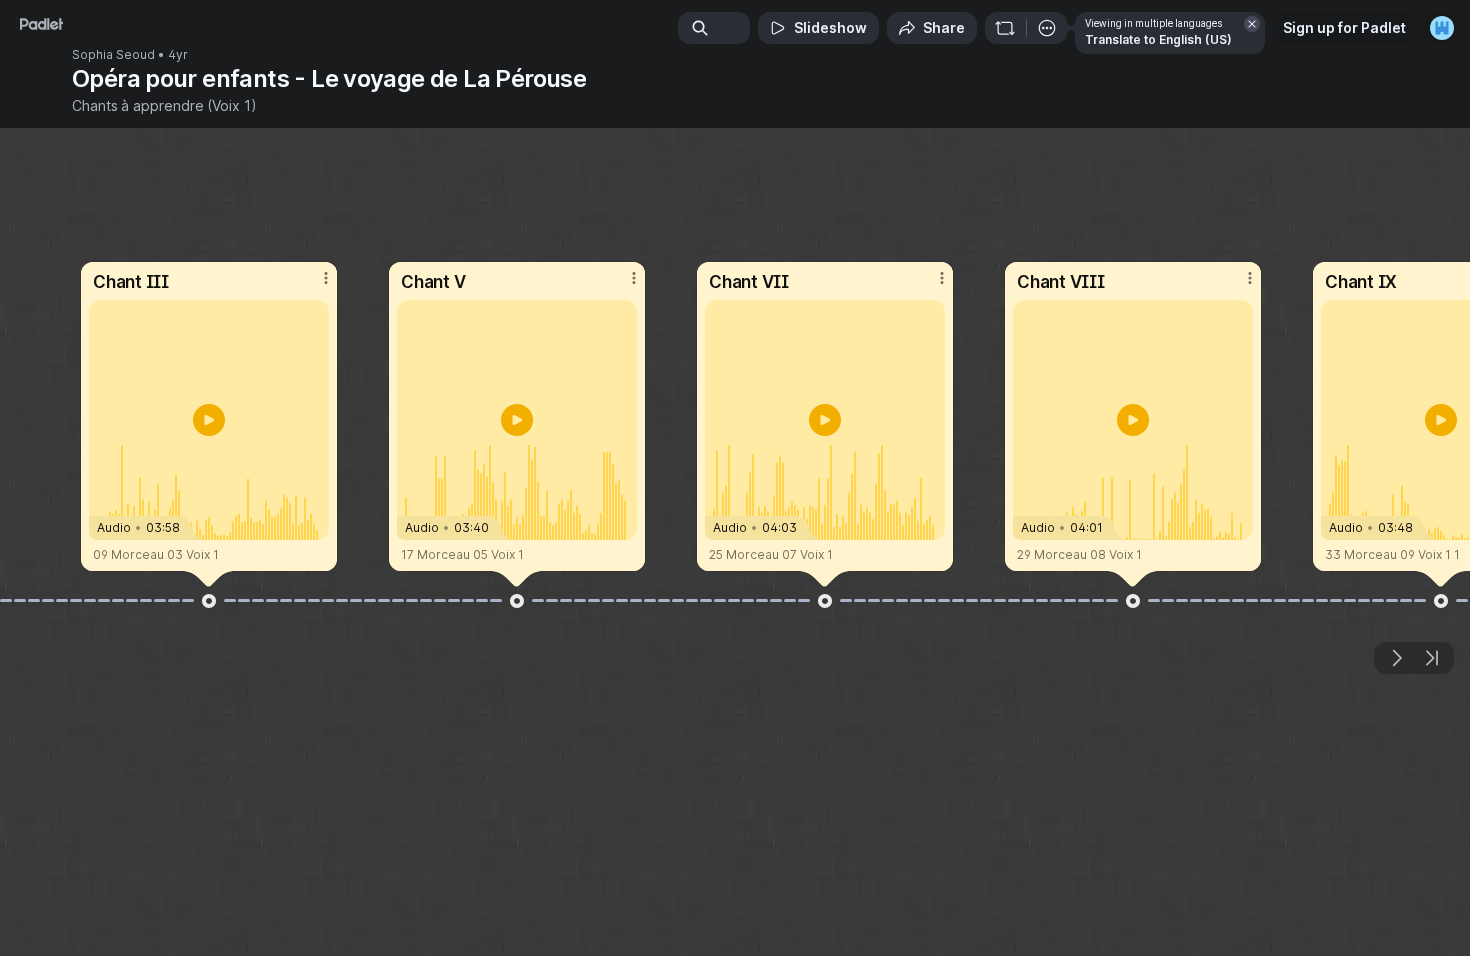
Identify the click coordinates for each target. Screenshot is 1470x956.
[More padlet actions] (1047, 28)
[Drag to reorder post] (209, 601)
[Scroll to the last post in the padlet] (1432, 658)
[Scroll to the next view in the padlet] (1396, 658)
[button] (209, 420)
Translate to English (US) (1158, 39)
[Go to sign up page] (1442, 28)
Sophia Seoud (113, 55)
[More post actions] (326, 278)
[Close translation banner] (1252, 24)
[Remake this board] (1005, 28)
